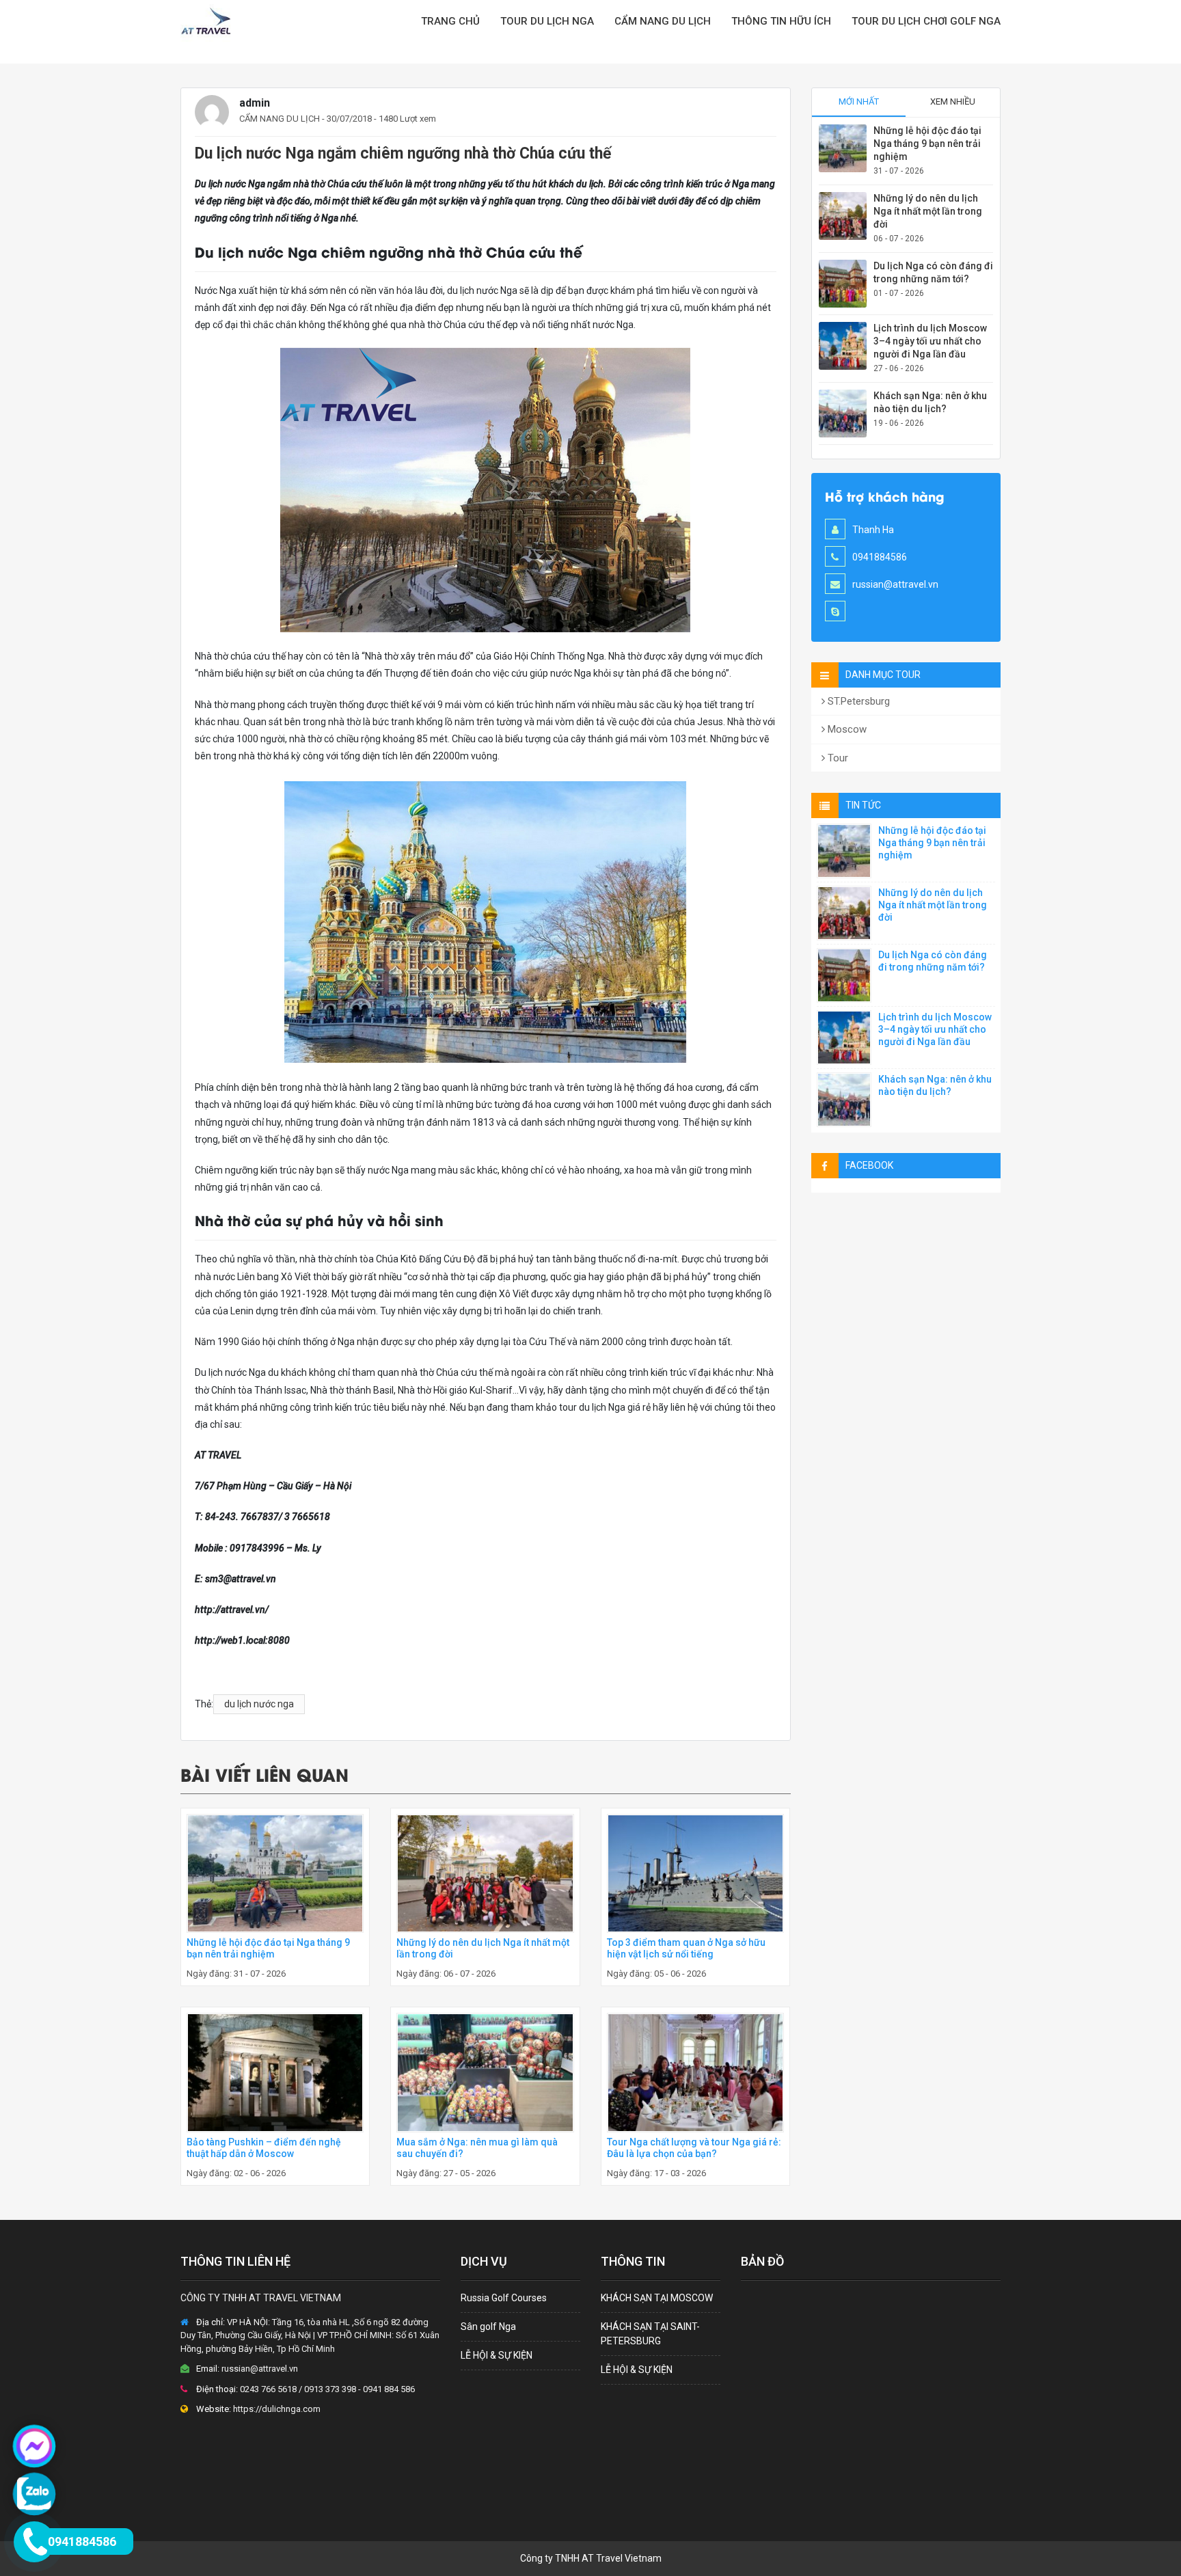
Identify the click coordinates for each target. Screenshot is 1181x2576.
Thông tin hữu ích (781, 21)
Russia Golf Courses (504, 2298)
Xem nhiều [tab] (953, 101)
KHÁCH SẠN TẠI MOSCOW (657, 2298)
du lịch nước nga (259, 1704)
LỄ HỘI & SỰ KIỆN (497, 2355)
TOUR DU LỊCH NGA (547, 21)
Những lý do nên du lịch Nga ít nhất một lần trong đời (928, 211)
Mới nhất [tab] (859, 101)
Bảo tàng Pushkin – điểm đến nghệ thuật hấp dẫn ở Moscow (264, 2148)
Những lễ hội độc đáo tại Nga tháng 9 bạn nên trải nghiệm (268, 1948)
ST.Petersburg (857, 701)
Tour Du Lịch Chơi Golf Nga (926, 21)
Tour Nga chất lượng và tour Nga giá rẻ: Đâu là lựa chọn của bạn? (694, 2148)
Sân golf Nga (488, 2327)
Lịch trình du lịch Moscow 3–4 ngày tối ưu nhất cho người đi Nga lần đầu (930, 341)
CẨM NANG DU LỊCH (663, 21)
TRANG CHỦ (450, 21)
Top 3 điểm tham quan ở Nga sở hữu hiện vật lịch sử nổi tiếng (686, 1948)
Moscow (846, 729)
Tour (837, 758)
